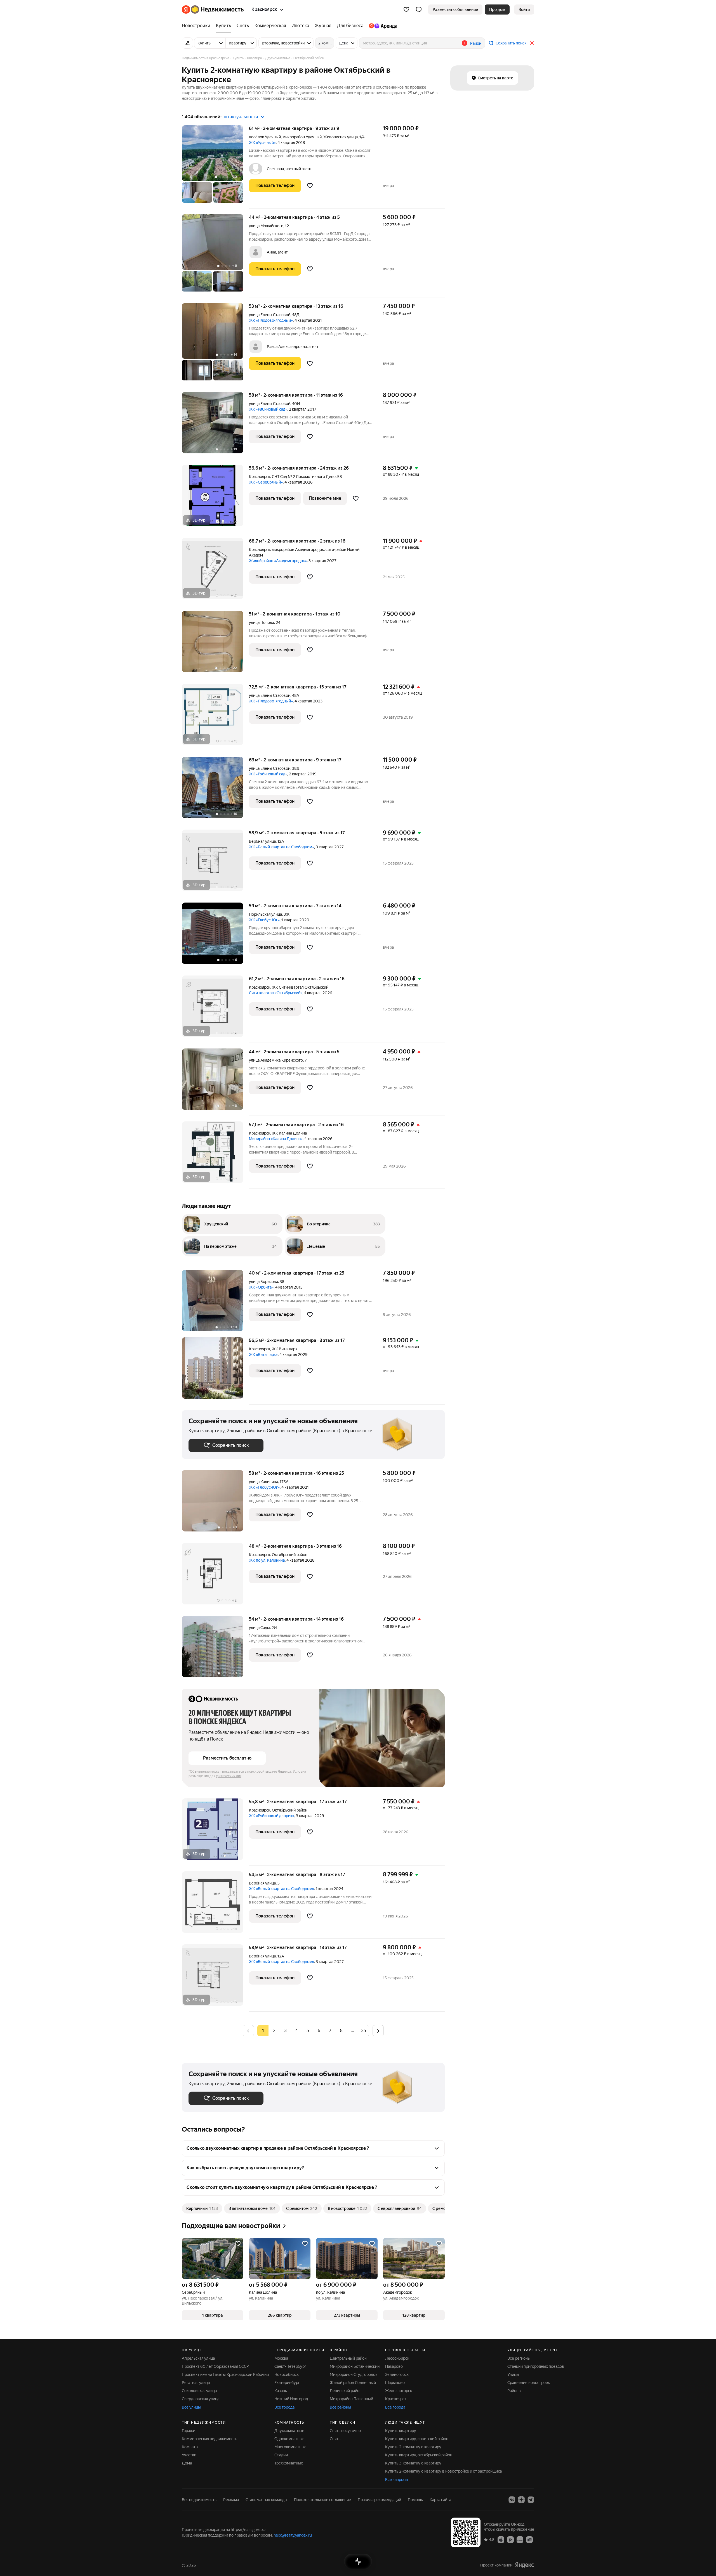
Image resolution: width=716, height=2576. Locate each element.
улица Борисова (263, 1282)
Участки (189, 2455)
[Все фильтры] (187, 43)
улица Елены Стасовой (270, 315)
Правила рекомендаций (379, 2500)
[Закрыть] (532, 43)
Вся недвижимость (199, 2500)
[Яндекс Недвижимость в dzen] (521, 2500)
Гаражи (189, 2431)
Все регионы (519, 2358)
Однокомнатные (289, 2439)
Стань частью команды (266, 2500)
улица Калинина (263, 1482)
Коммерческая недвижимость (209, 2439)
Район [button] (476, 43)
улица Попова (262, 622)
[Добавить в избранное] (310, 186)
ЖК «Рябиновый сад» (268, 409)
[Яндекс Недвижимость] (213, 10)
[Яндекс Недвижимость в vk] (512, 2500)
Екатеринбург (287, 2383)
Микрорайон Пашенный (351, 2399)
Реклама (231, 2500)
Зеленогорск (397, 2374)
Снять (335, 2439)
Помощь (415, 2500)
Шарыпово (395, 2383)
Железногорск (399, 2391)
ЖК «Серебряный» (266, 482)
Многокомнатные (290, 2447)
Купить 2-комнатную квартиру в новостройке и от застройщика (443, 2471)
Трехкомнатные (289, 2463)
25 (364, 2031)
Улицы (513, 2374)
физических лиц (229, 1776)
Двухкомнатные (289, 2431)
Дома (187, 2463)
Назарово (394, 2366)
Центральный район (348, 2358)
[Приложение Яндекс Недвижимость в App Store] (501, 2539)
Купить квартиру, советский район (417, 2439)
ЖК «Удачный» (262, 143)
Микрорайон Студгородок (354, 2374)
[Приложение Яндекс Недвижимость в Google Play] (510, 2539)
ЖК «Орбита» (261, 1287)
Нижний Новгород (291, 2399)
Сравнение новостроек (529, 2383)
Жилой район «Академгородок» (278, 561)
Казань (281, 2391)
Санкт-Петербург (290, 2366)
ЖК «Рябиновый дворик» (272, 1816)
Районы (514, 2391)
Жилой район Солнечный (353, 2383)
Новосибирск (287, 2374)
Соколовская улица (199, 2391)
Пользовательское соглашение (322, 2500)
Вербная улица (262, 841)
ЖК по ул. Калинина (267, 1560)
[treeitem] (197, 26)
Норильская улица (265, 914)
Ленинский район (346, 2391)
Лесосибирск (397, 2358)
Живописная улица (341, 137)
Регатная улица (196, 2383)
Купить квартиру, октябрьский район (419, 2455)
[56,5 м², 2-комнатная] (215, 1371)
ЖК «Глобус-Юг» (264, 920)
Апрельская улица (198, 2358)
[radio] (274, 2031)
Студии (281, 2455)
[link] (524, 10)
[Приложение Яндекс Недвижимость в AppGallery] (520, 2539)
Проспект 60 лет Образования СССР (215, 2366)
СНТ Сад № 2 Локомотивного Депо (304, 477)
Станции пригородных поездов (536, 2366)
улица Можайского (266, 226)
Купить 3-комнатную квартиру (413, 2463)
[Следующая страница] (378, 2031)
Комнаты (190, 2447)
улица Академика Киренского (276, 1060)
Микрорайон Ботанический (355, 2366)
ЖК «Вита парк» (263, 1355)
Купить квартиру (401, 2431)
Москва (281, 2358)
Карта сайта (440, 2500)
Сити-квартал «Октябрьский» (276, 993)
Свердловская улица (201, 2399)
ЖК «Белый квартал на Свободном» (282, 847)
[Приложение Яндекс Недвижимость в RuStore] (529, 2539)
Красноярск (260, 477)
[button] (419, 10)
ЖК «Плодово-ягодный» (271, 320)
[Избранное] (406, 10)
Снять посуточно (345, 2431)
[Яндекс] (524, 2565)
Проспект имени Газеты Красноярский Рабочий (225, 2374)
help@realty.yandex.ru (293, 2535)
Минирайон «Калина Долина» (276, 1139)
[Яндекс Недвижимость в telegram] (531, 2500)
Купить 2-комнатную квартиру (413, 2447)
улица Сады (259, 1628)
